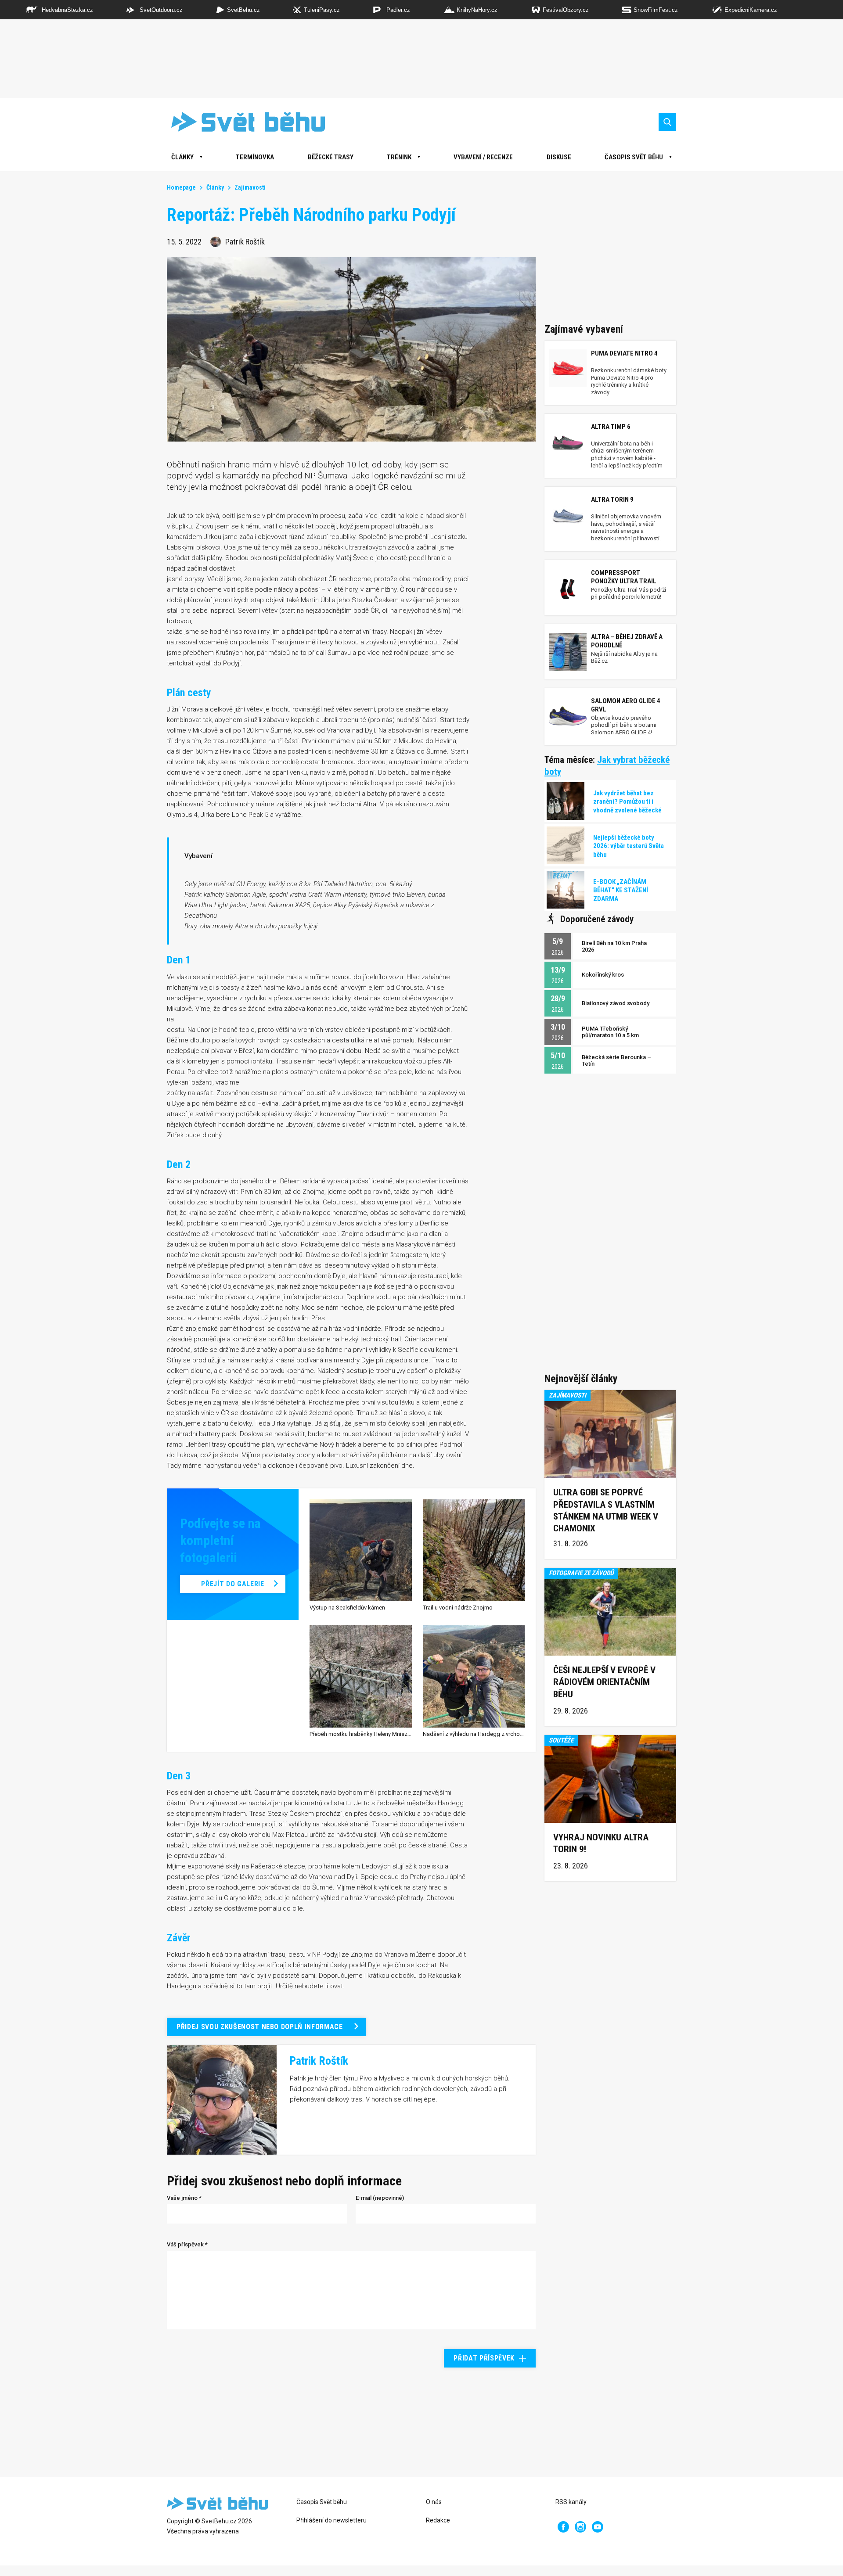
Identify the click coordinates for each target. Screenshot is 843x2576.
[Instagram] (580, 2527)
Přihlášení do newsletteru (331, 2520)
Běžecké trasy (331, 157)
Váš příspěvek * (187, 2244)
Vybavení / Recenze (483, 157)
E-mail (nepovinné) (380, 2198)
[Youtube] (598, 2527)
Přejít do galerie (232, 1584)
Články (215, 187)
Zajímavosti (250, 187)
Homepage (181, 187)
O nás (434, 2502)
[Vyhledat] (667, 122)
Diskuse (559, 157)
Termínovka (255, 157)
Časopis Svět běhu (634, 157)
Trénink (399, 157)
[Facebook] (563, 2527)
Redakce (438, 2520)
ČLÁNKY (182, 157)
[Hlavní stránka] (241, 122)
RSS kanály (571, 2502)
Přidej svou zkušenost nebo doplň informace (260, 2027)
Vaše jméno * (184, 2198)
